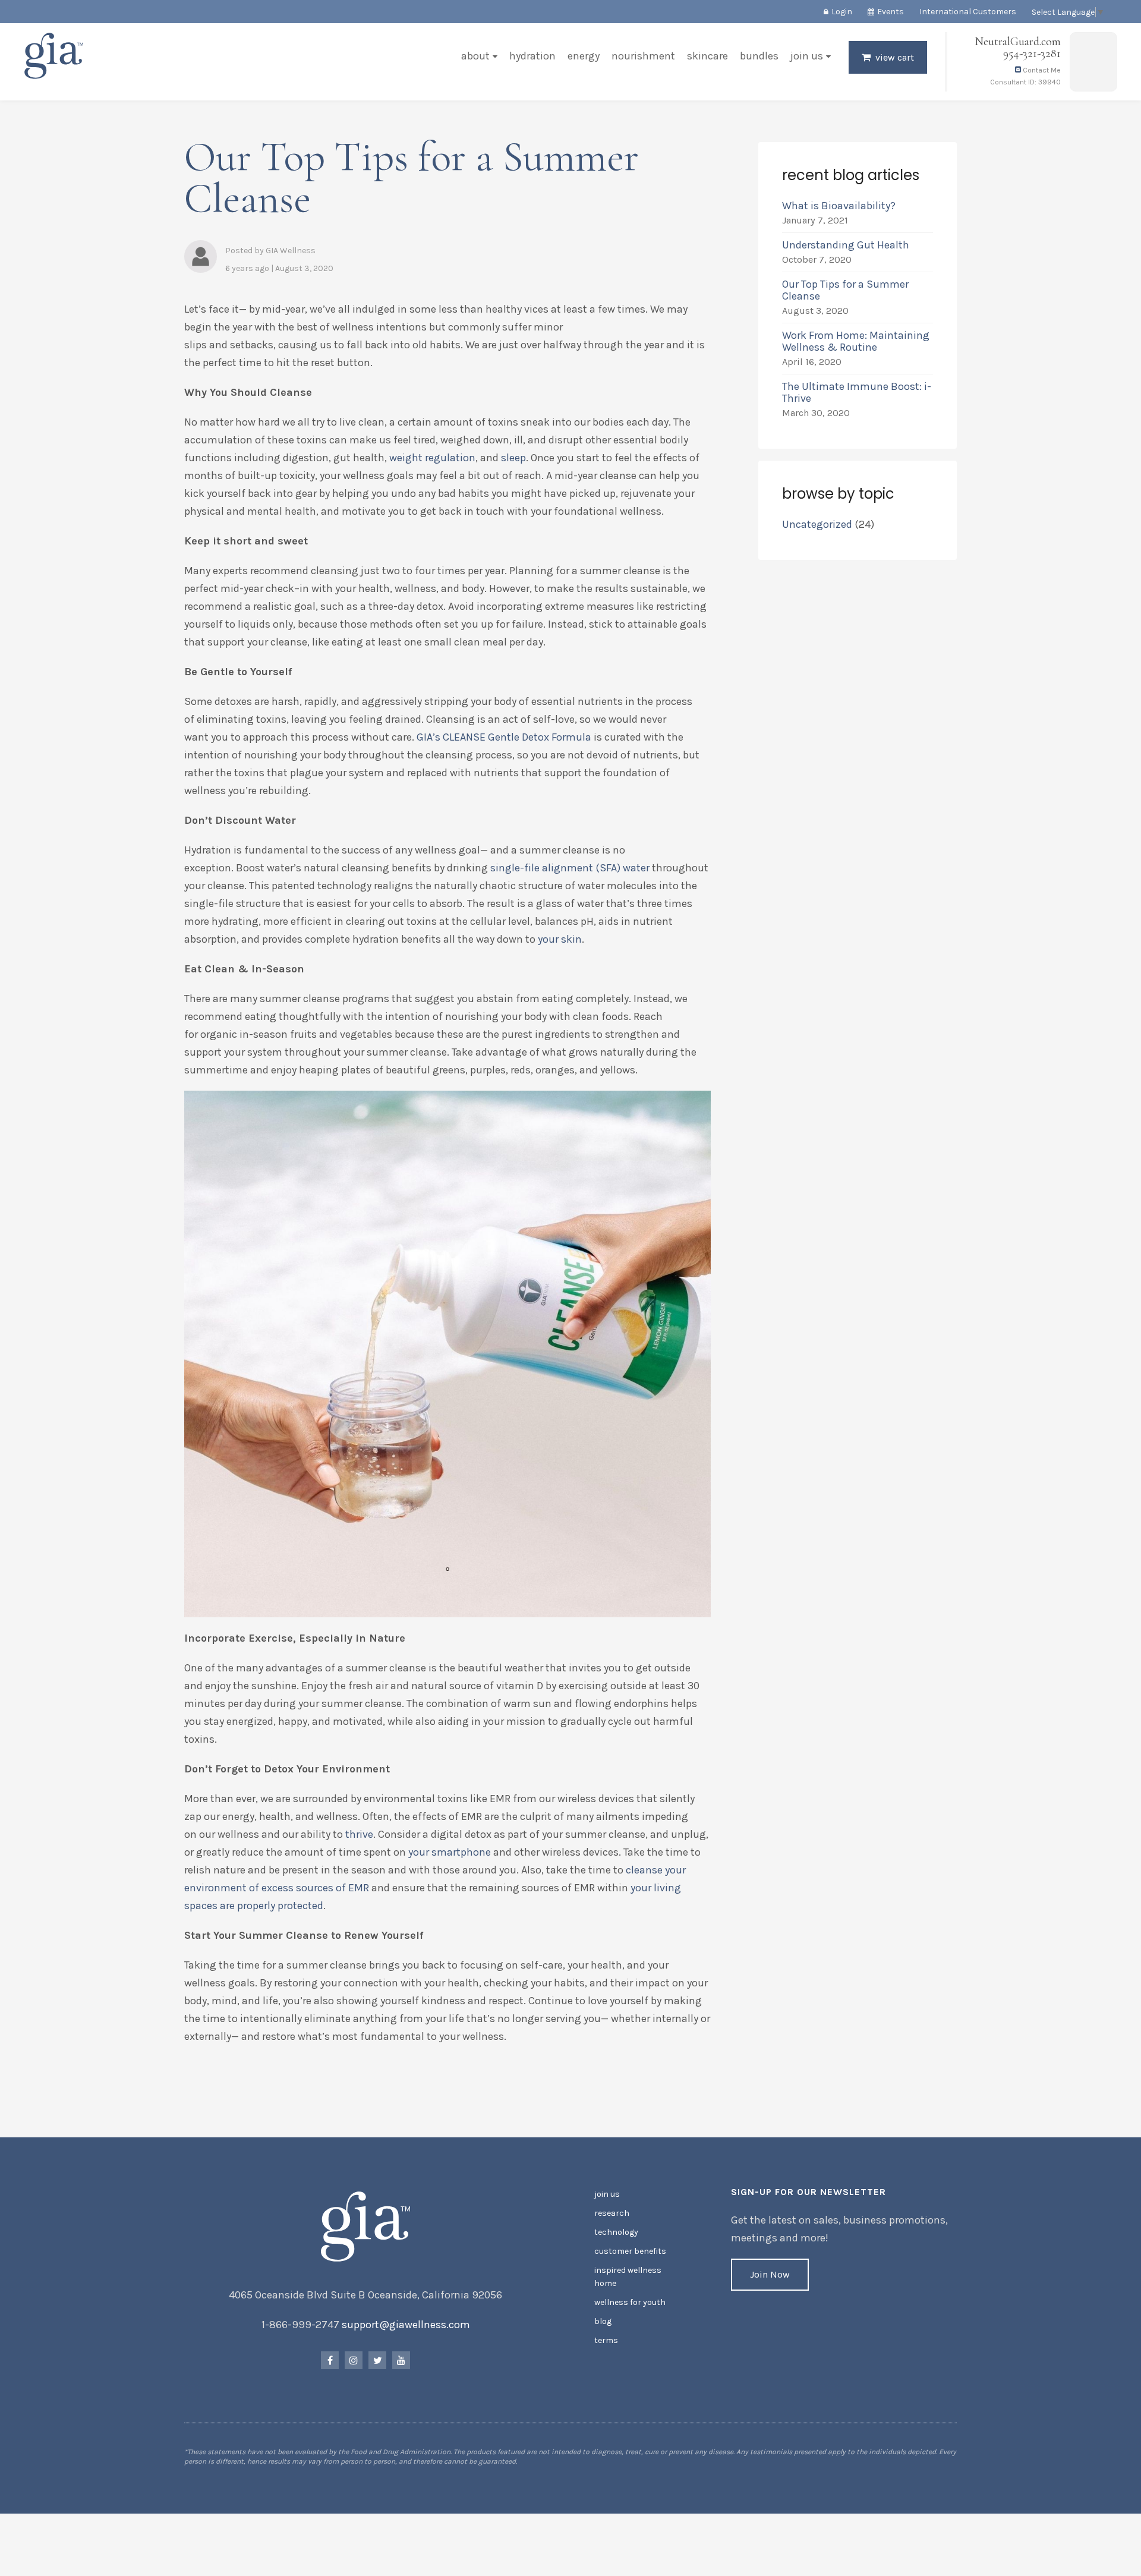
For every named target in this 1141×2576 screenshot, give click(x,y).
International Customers (968, 12)
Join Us (807, 56)
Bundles (759, 56)
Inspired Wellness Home (628, 2277)
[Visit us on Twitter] (377, 2360)
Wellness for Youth (630, 2302)
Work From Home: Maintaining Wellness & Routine (856, 341)
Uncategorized (817, 524)
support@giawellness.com (406, 2325)
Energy (584, 56)
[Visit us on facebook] (330, 2360)
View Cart (895, 57)
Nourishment (643, 56)
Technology (616, 2232)
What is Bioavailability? (839, 206)
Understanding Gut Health (846, 245)
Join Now (770, 2274)
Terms (606, 2340)
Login (842, 12)
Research (612, 2213)
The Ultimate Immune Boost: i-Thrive (857, 392)
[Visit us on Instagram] (354, 2360)
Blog (603, 2321)
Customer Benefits (630, 2251)
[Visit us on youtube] (401, 2360)
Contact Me (1041, 70)
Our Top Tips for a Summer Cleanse (845, 290)
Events (891, 12)
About (475, 56)
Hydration (532, 56)
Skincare (707, 56)
